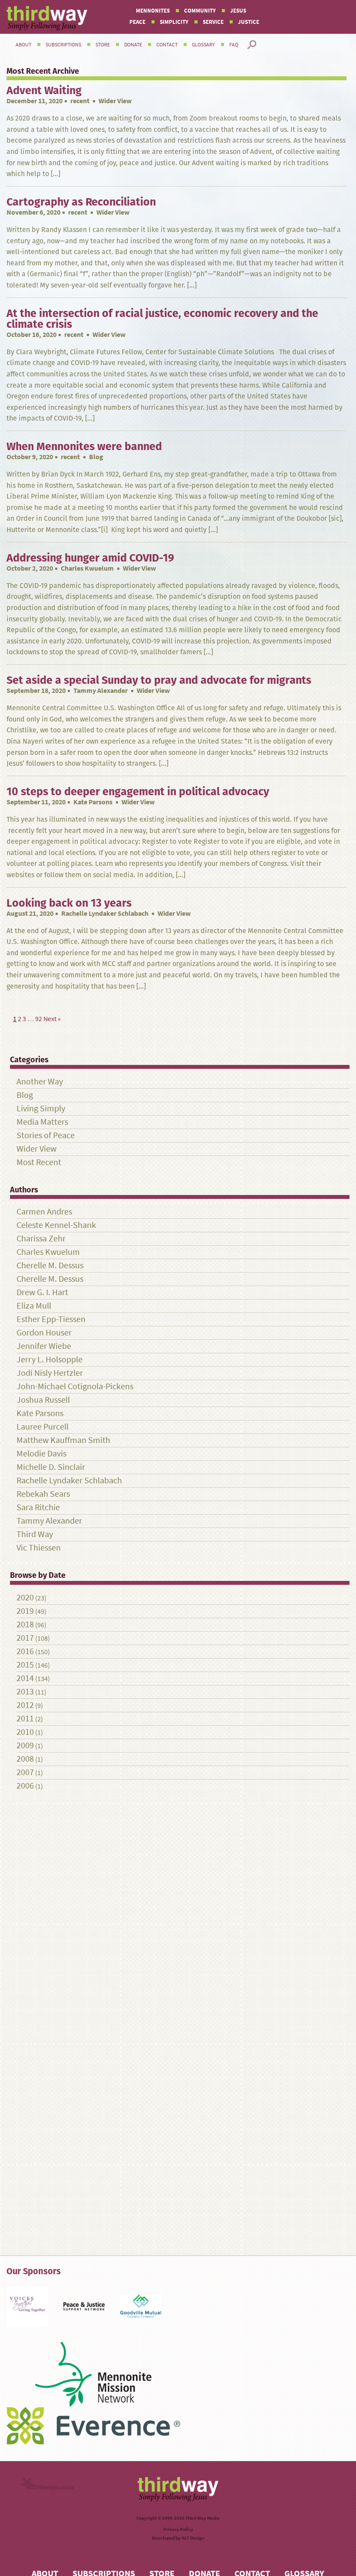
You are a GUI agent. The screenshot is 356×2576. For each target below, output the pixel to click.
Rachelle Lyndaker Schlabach (105, 913)
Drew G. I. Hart (42, 1292)
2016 (25, 1651)
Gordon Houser (44, 1333)
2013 (25, 1692)
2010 (25, 1732)
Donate (133, 45)
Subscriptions (63, 45)
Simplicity (174, 22)
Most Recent (39, 1162)
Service (213, 22)
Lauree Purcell (43, 1427)
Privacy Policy (178, 2529)
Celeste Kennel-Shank (56, 1225)
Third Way (35, 1534)
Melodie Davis (41, 1454)
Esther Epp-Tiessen (51, 1319)
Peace (137, 22)
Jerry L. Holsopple (49, 1360)
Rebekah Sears (43, 1494)
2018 (25, 1624)
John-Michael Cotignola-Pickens (75, 1386)
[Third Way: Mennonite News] (47, 18)
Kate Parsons (93, 802)
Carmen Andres (44, 1212)
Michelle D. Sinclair (51, 1467)
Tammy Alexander (101, 691)
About (23, 45)
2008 (25, 1759)
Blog (25, 1095)
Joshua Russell (43, 1400)
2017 (25, 1638)
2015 (25, 1665)
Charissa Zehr (41, 1239)
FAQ (234, 45)
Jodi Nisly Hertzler (50, 1373)
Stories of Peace (46, 1135)
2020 (25, 1598)
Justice (249, 22)
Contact (167, 45)
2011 (25, 1719)
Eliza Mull (34, 1306)
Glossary (203, 45)
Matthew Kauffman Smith (63, 1440)
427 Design (193, 2538)
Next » (52, 1019)
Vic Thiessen (39, 1548)
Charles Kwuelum (87, 568)
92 (39, 1019)
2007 (25, 1772)
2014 (25, 1678)
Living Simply (41, 1108)
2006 (25, 1786)
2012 (25, 1705)
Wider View (36, 1149)
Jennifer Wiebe (44, 1346)
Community (200, 11)
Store (103, 45)
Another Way (40, 1082)
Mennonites (153, 11)
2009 (25, 1745)
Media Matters (42, 1122)
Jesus (238, 11)
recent (80, 101)
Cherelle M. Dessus (50, 1265)
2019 (25, 1611)
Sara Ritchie (38, 1507)
